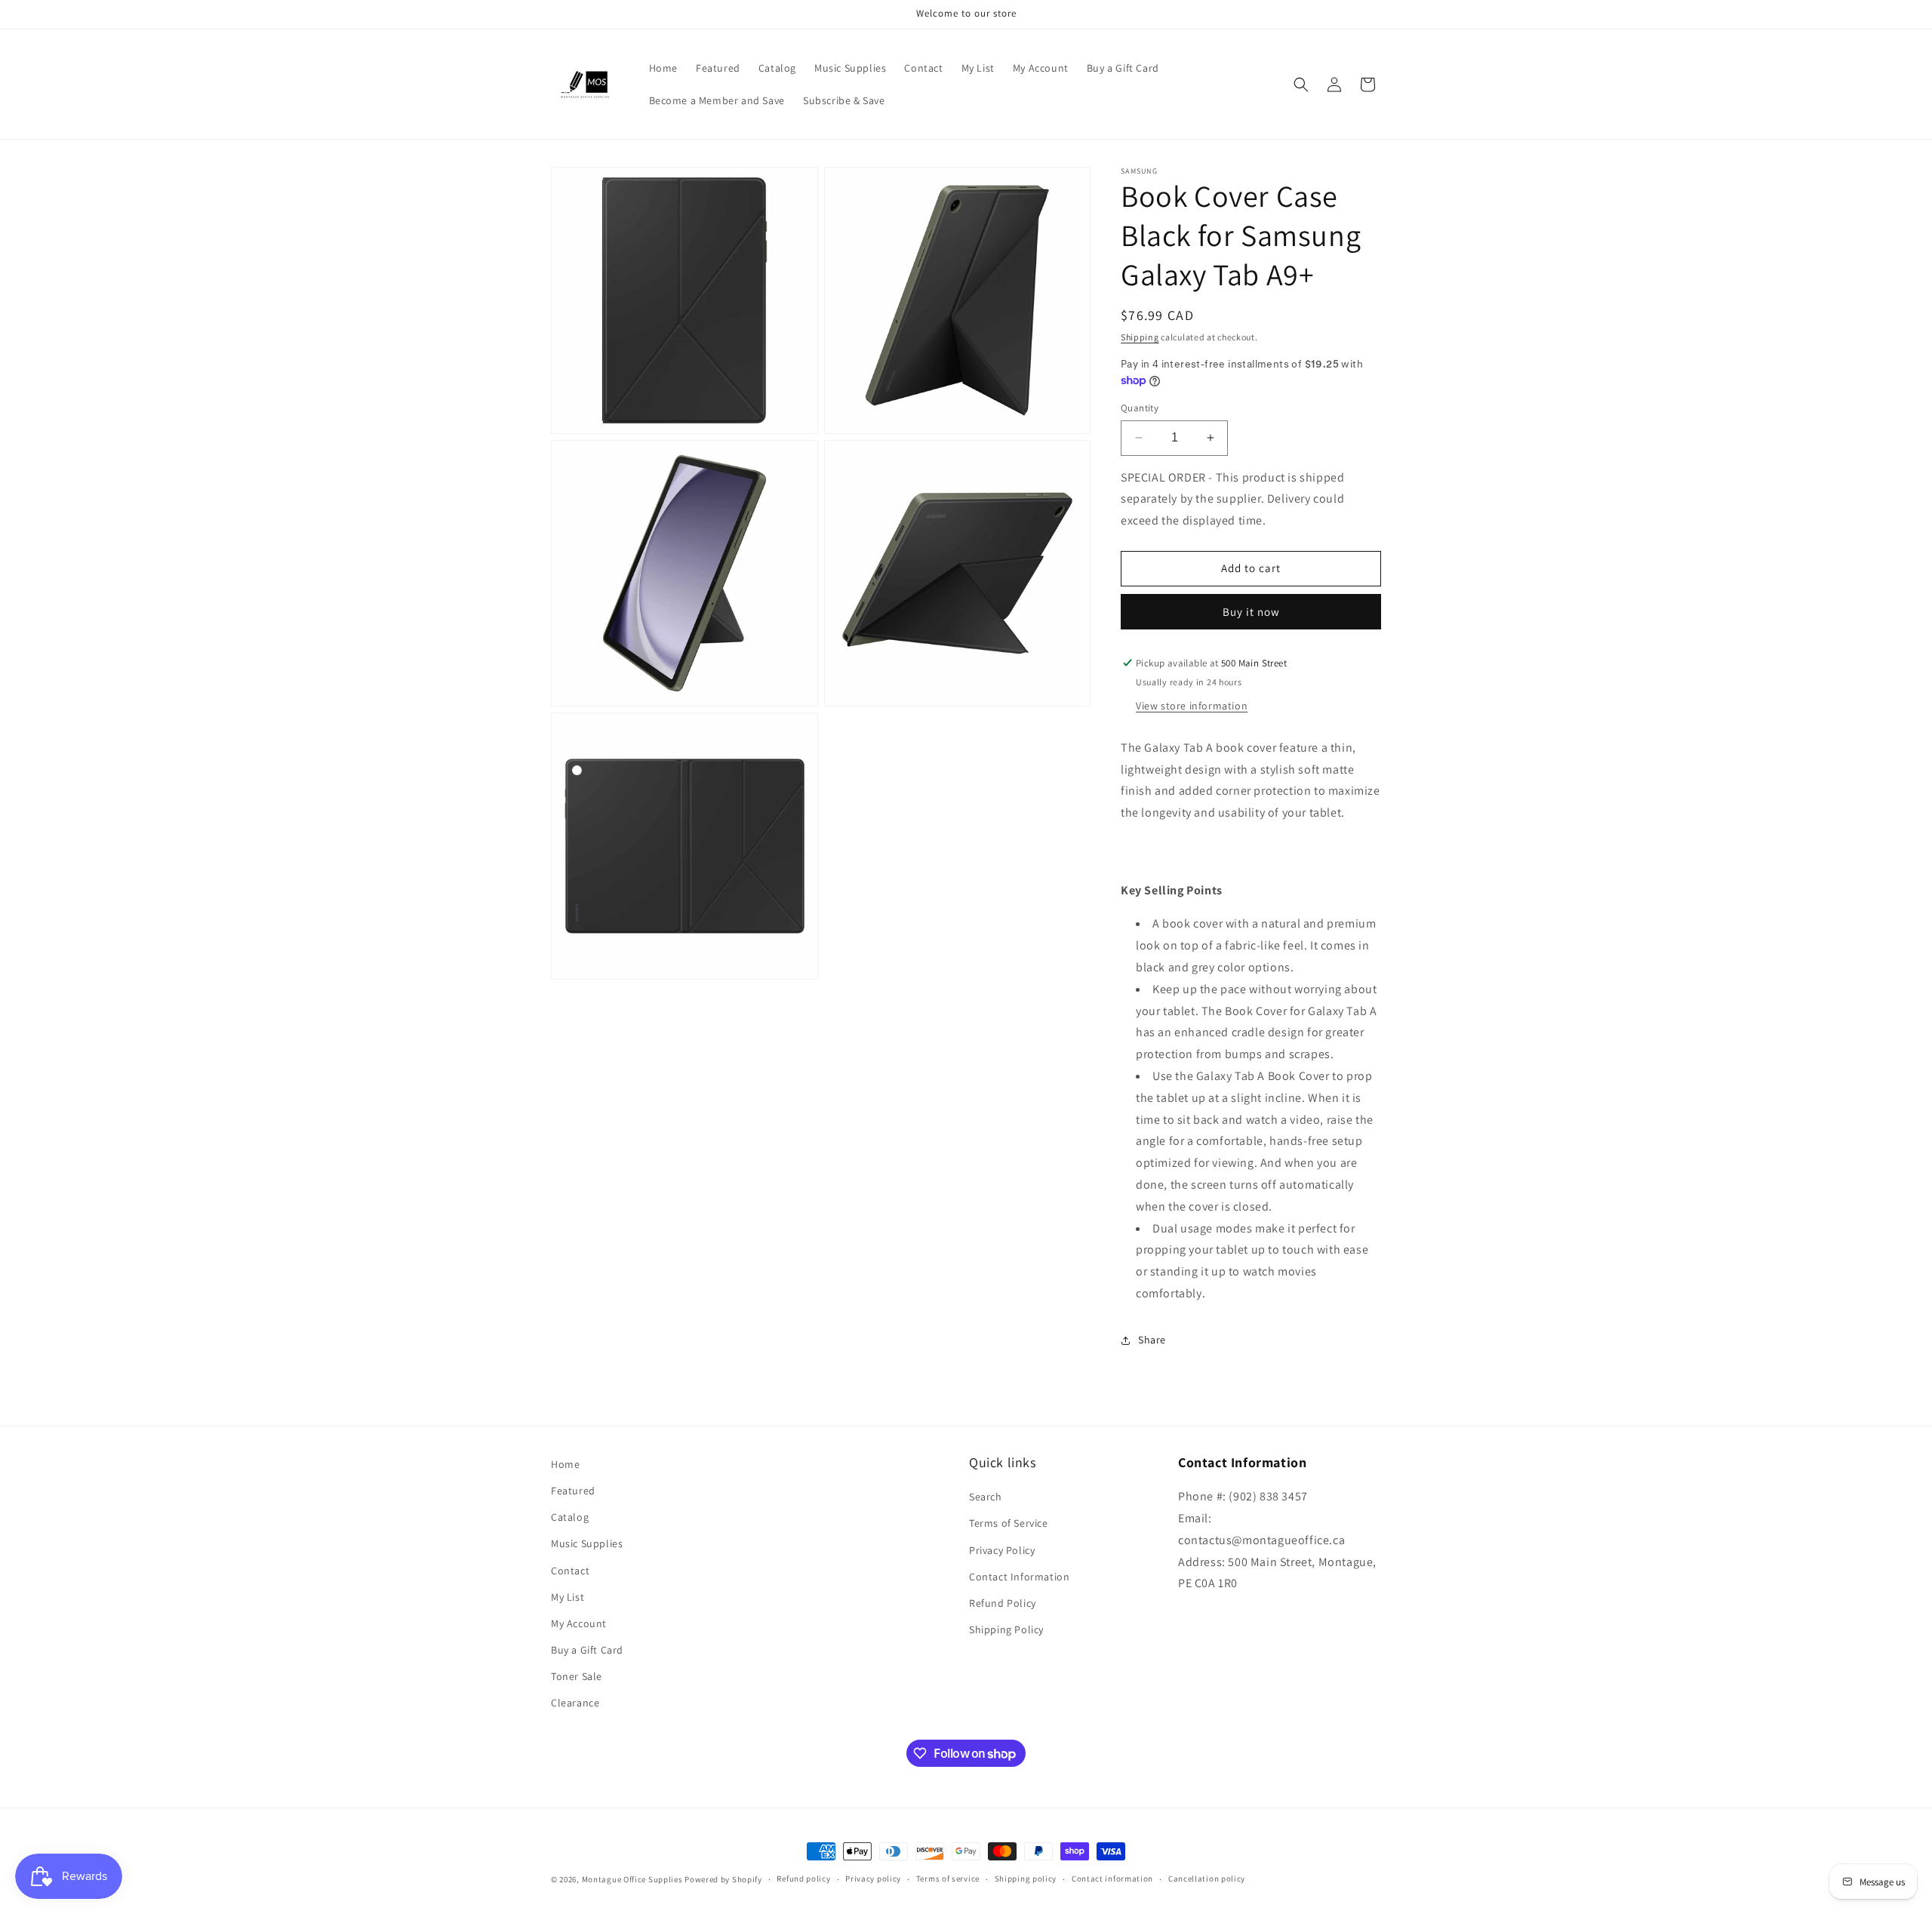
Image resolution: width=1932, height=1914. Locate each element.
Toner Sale (577, 1676)
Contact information (1112, 1879)
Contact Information (1019, 1577)
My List (568, 1597)
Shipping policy (1026, 1879)
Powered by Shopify (723, 1879)
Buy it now (1251, 612)
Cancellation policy (1207, 1879)
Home (565, 1464)
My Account (579, 1623)
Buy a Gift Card (587, 1650)
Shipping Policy (1006, 1629)
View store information (1192, 706)
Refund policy (803, 1879)
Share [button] (1152, 1340)
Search (986, 1497)
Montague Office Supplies (632, 1879)
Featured (573, 1491)
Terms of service (948, 1879)
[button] (1301, 85)
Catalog (570, 1517)
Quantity (1140, 408)
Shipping (1140, 337)
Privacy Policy (1002, 1550)
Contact (570, 1571)
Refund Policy (1003, 1603)
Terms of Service (1009, 1523)
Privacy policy (873, 1879)
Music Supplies (587, 1543)
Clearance (575, 1703)
